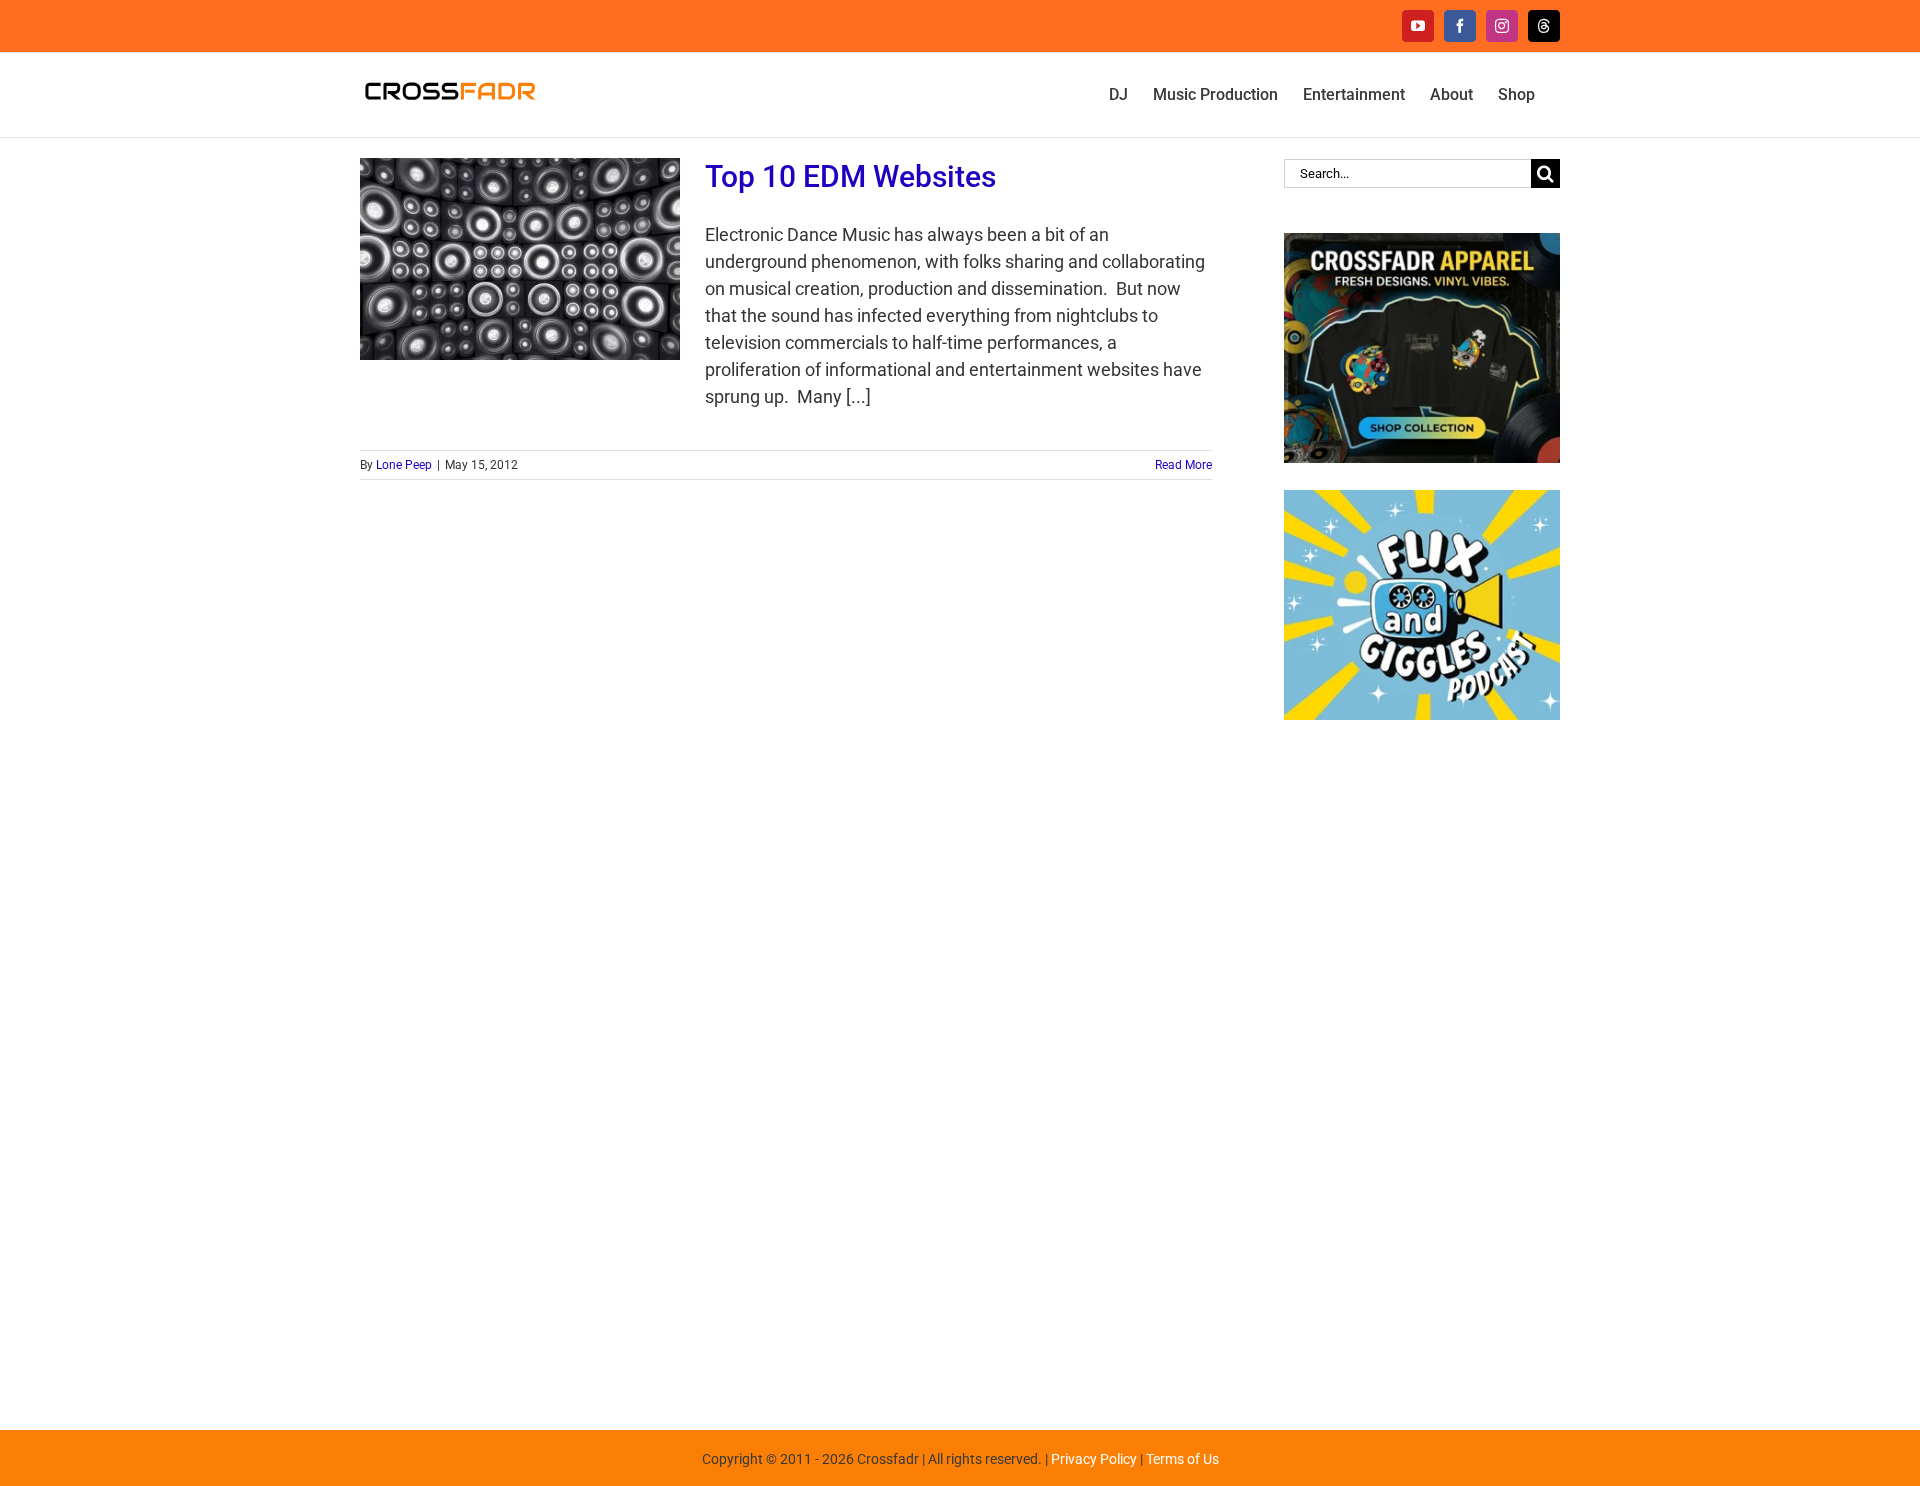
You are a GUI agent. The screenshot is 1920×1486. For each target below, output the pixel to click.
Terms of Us (1182, 1459)
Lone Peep (404, 465)
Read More (1183, 465)
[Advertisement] (1422, 1065)
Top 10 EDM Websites (850, 176)
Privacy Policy (1094, 1459)
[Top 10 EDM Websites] (520, 259)
